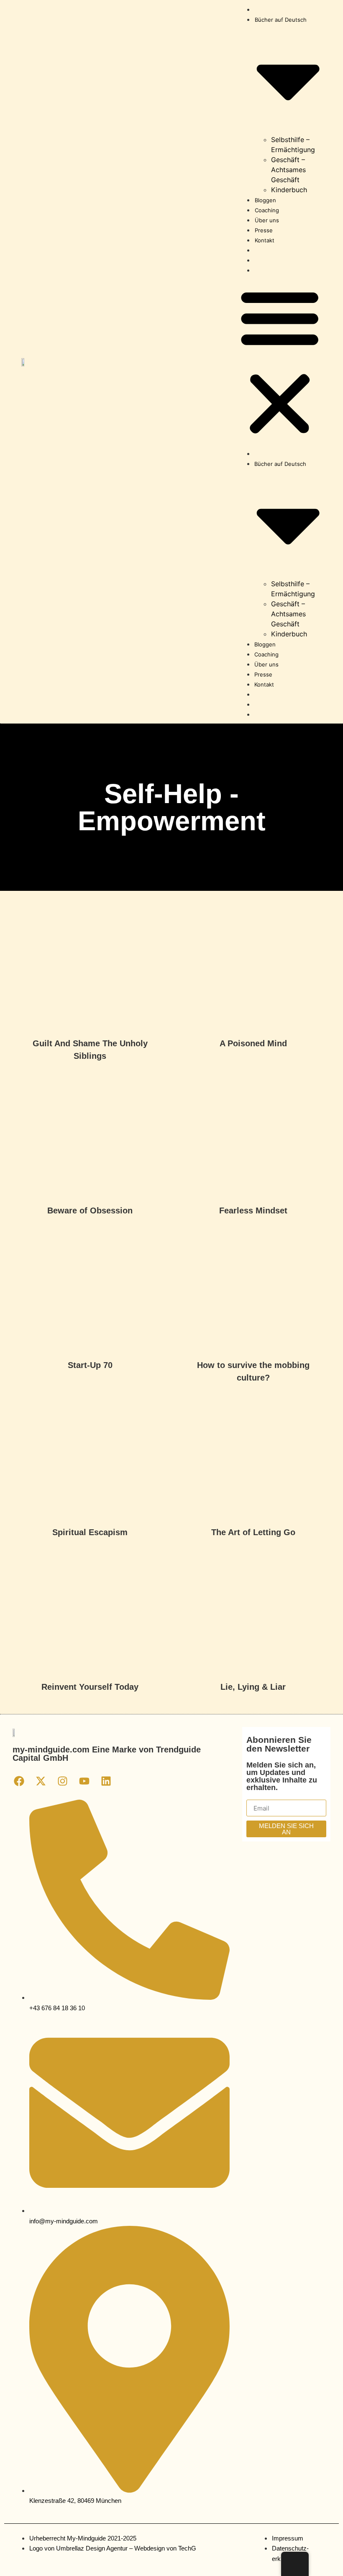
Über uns (267, 220)
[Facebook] (19, 1781)
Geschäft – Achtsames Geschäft (288, 170)
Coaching (267, 210)
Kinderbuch (289, 190)
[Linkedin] (106, 1781)
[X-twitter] (41, 1781)
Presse (264, 230)
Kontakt (265, 240)
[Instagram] (62, 1781)
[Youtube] (84, 1781)
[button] (280, 362)
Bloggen (265, 200)
